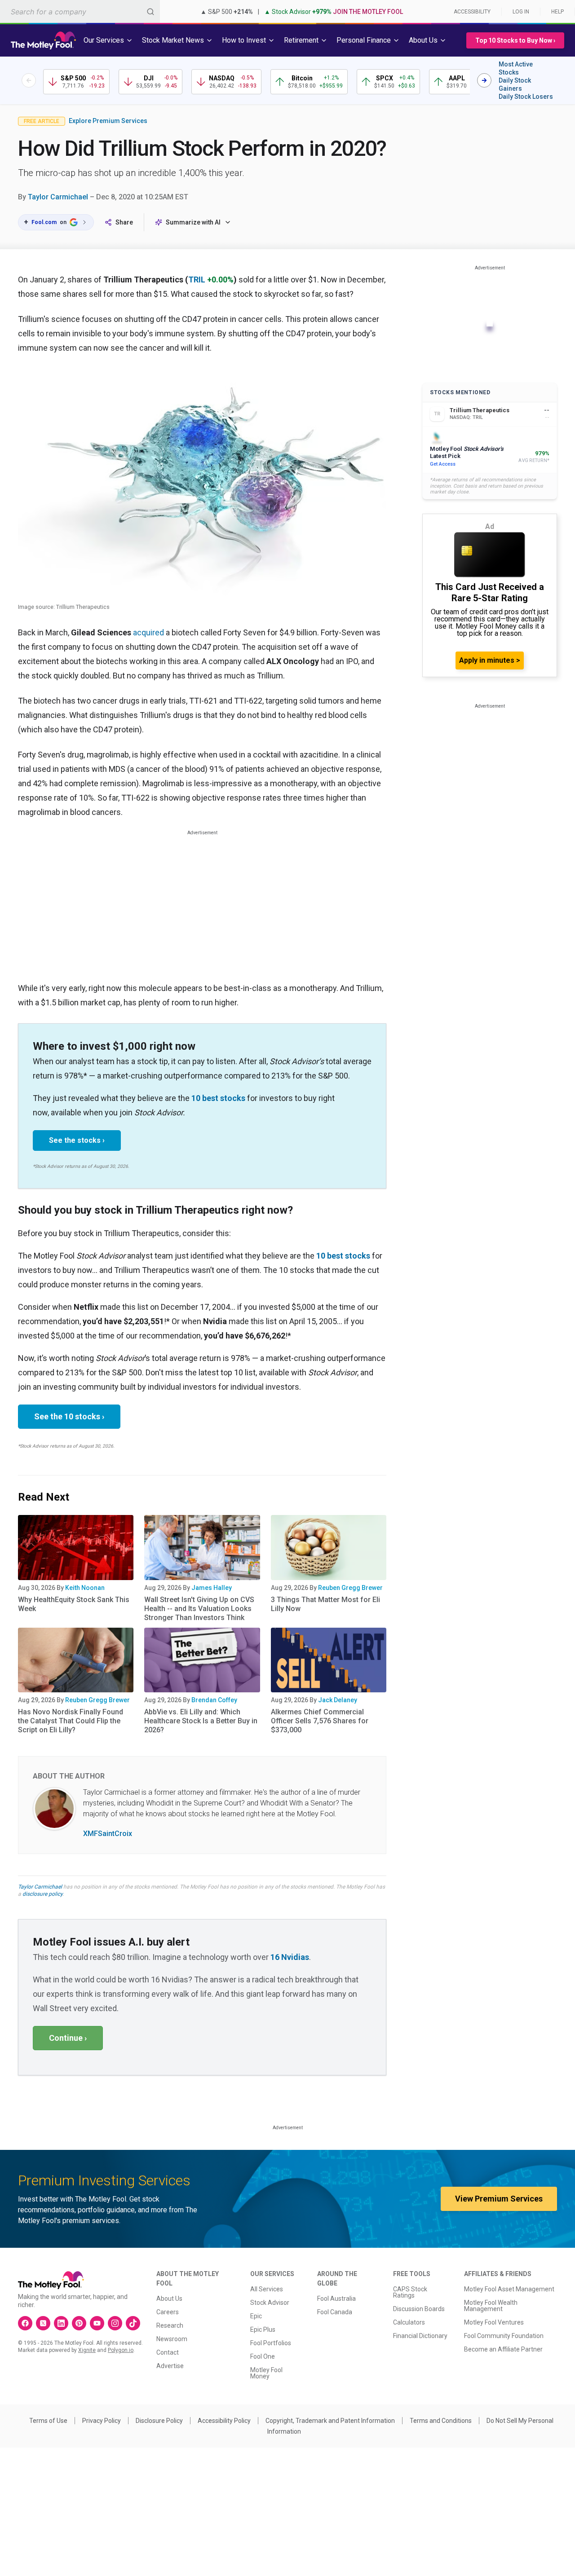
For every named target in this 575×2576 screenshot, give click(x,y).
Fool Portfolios (271, 2343)
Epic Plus (263, 2329)
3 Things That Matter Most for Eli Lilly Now (325, 1604)
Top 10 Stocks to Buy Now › (515, 40)
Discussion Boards (419, 2309)
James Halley (212, 1588)
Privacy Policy (102, 2421)
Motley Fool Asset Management (509, 2289)
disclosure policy (42, 1894)
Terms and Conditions (441, 2421)
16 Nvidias (290, 1957)
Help (557, 12)
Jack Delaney (338, 1700)
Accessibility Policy (224, 2421)
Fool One (263, 2356)
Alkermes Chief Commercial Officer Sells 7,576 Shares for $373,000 (320, 1721)
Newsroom (172, 2339)
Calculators (409, 2322)
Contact (168, 2352)
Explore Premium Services (108, 121)
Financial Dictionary (420, 2336)
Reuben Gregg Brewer (350, 1588)
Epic (256, 2316)
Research (170, 2325)
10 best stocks (218, 1098)
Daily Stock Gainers (515, 84)
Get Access (443, 464)
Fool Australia (336, 2299)
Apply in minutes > (490, 660)
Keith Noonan (85, 1588)
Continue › (68, 2038)
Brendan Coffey (214, 1700)
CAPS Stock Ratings (410, 2292)
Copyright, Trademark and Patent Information (330, 2421)
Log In (521, 12)
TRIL (197, 280)
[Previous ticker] (29, 80)
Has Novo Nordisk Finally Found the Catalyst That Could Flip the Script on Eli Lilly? (71, 1721)
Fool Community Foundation (504, 2336)
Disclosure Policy (159, 2421)
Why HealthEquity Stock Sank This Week (74, 1604)
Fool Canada (335, 2312)
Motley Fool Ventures (494, 2322)
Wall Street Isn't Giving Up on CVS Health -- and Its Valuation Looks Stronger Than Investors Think (199, 1609)
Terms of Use (48, 2421)
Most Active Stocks (516, 68)
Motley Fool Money (266, 2373)
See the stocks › (77, 1140)
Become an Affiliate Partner (503, 2349)
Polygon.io (121, 2350)
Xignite (87, 2350)
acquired (148, 632)
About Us (169, 2299)
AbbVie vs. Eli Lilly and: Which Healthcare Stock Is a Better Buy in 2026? (201, 1721)
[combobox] (80, 11)
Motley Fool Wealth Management (491, 2306)
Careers (168, 2312)
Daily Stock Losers (526, 97)
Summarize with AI (193, 222)
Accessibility (472, 12)
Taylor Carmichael (58, 197)
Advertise (170, 2366)
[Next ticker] (484, 80)
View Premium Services (499, 2199)
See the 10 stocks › (69, 1416)
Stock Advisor (270, 2303)
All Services (267, 2289)
